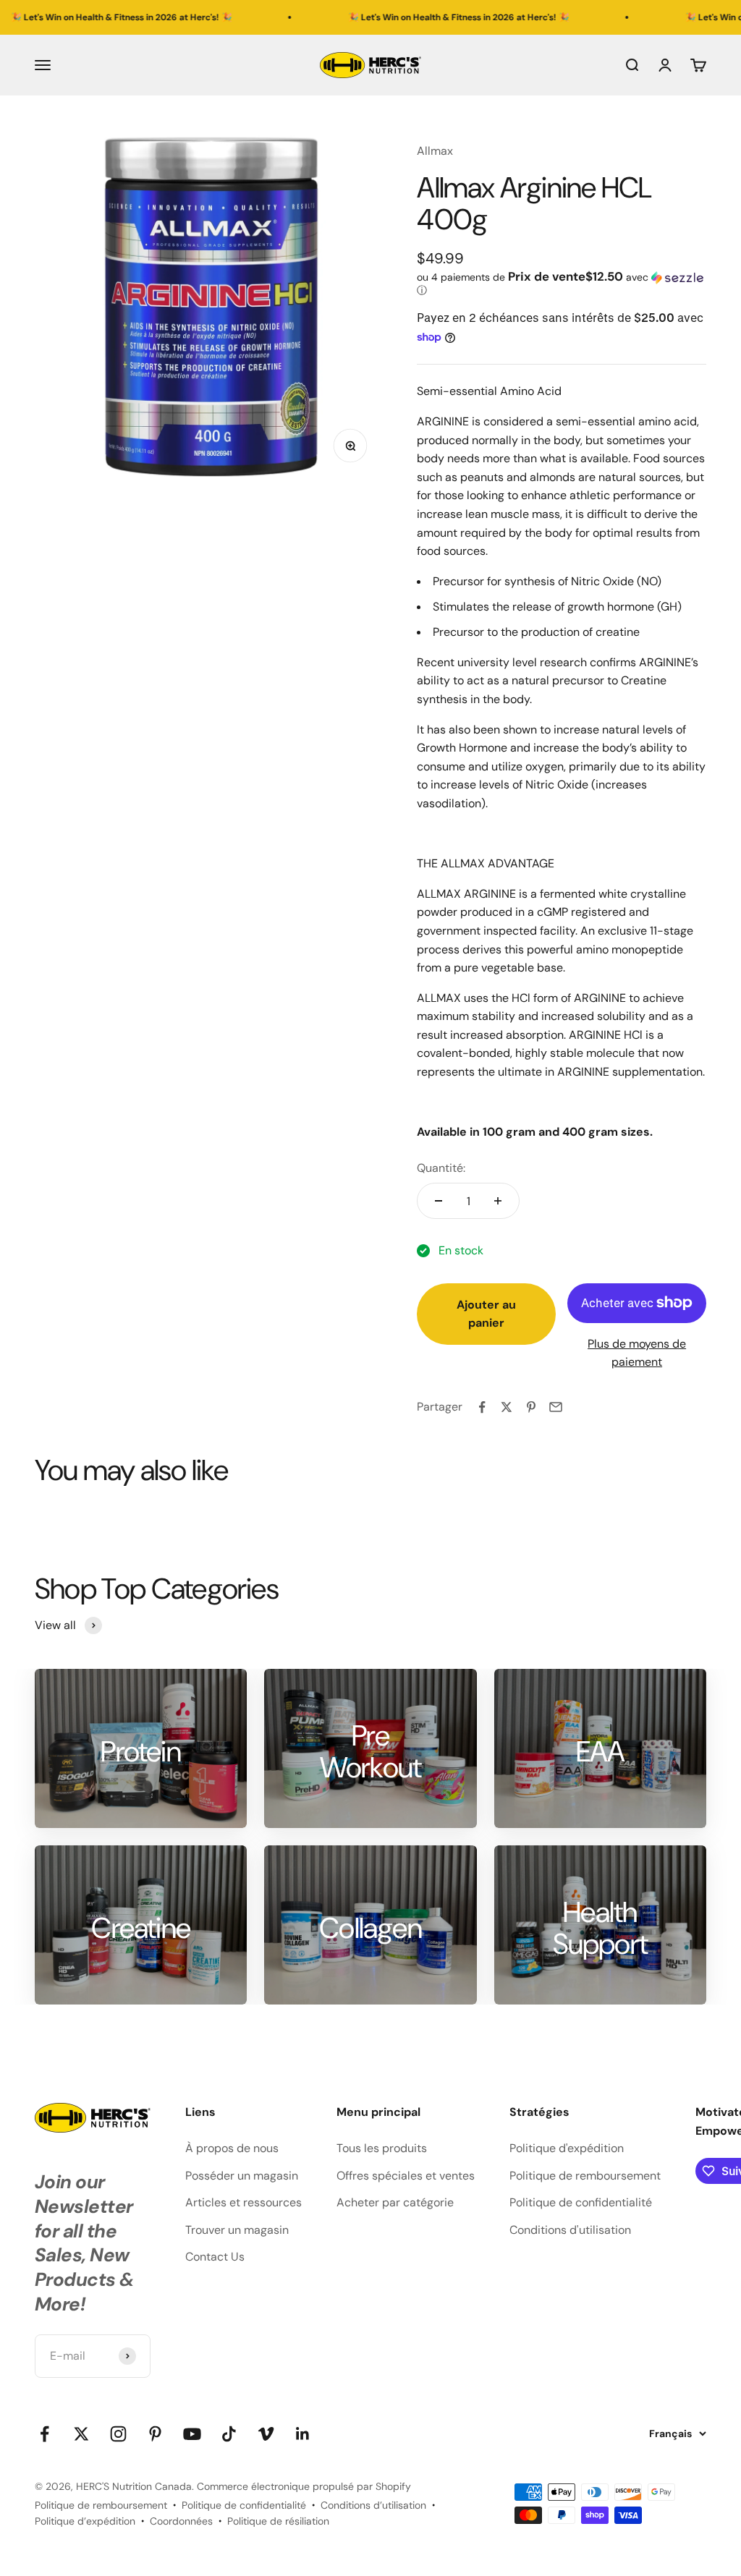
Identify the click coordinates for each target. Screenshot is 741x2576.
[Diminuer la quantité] (439, 1201)
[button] (562, 284)
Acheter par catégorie (395, 2202)
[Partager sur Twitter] (507, 1407)
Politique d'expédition (567, 2148)
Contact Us (215, 2257)
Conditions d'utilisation (570, 2230)
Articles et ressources (244, 2202)
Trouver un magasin (237, 2230)
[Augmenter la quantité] (498, 1201)
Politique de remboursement (585, 2176)
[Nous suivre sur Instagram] (118, 2434)
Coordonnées (181, 2521)
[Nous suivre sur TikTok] (229, 2434)
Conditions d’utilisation (373, 2505)
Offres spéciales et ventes (406, 2176)
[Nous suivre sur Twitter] (81, 2434)
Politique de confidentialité (581, 2202)
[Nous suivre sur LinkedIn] (303, 2434)
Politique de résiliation (278, 2521)
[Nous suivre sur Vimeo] (266, 2434)
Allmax (435, 151)
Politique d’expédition (85, 2521)
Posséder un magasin (242, 2176)
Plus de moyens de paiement (637, 1353)
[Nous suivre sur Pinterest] (155, 2434)
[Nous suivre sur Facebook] (45, 2434)
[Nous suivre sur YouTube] (192, 2434)
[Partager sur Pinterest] (531, 1407)
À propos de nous (232, 2148)
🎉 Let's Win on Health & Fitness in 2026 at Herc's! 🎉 (406, 17)
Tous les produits (382, 2148)
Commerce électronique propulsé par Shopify (304, 2486)
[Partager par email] (556, 1407)
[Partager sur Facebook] (482, 1407)
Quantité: (441, 1168)
